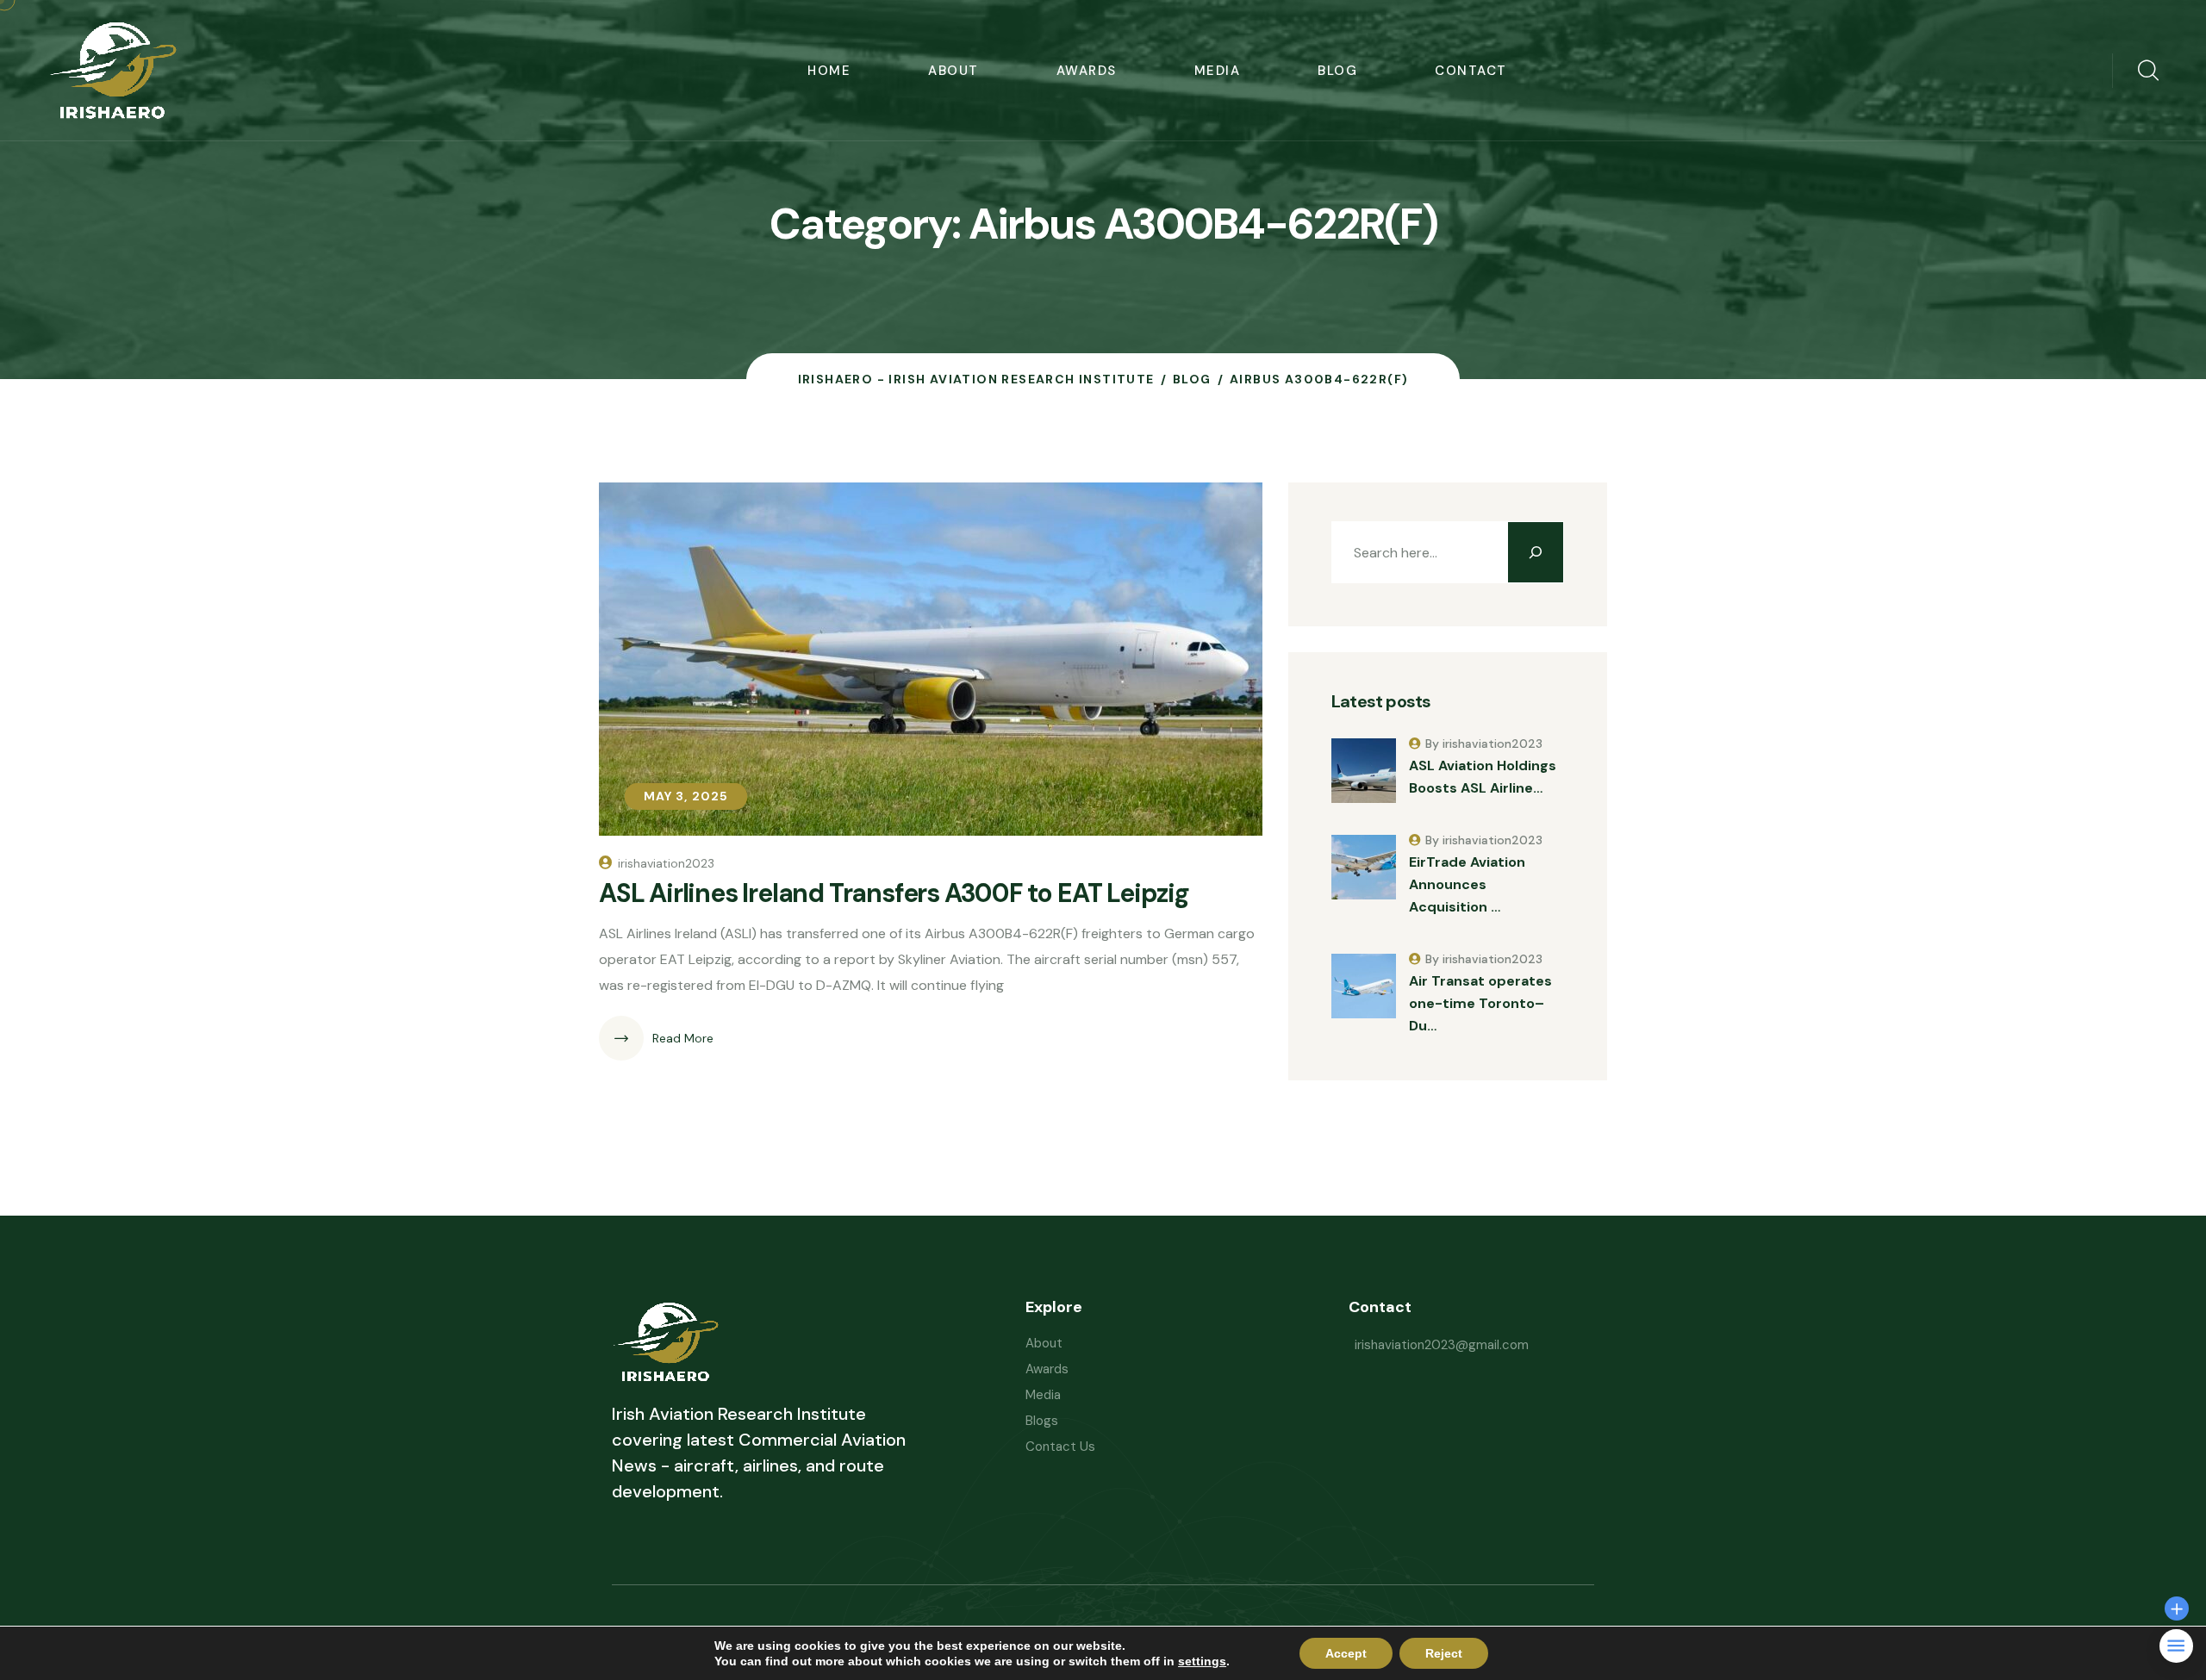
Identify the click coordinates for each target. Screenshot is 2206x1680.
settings (1202, 1661)
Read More (683, 1038)
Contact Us (1060, 1447)
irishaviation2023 (666, 863)
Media (1218, 71)
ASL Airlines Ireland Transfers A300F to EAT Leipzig (894, 893)
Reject (1444, 1653)
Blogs (1042, 1421)
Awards (1087, 71)
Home (829, 71)
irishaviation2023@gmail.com (1442, 1345)
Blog (1337, 71)
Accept (1346, 1653)
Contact (1471, 71)
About (953, 71)
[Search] (1536, 552)
